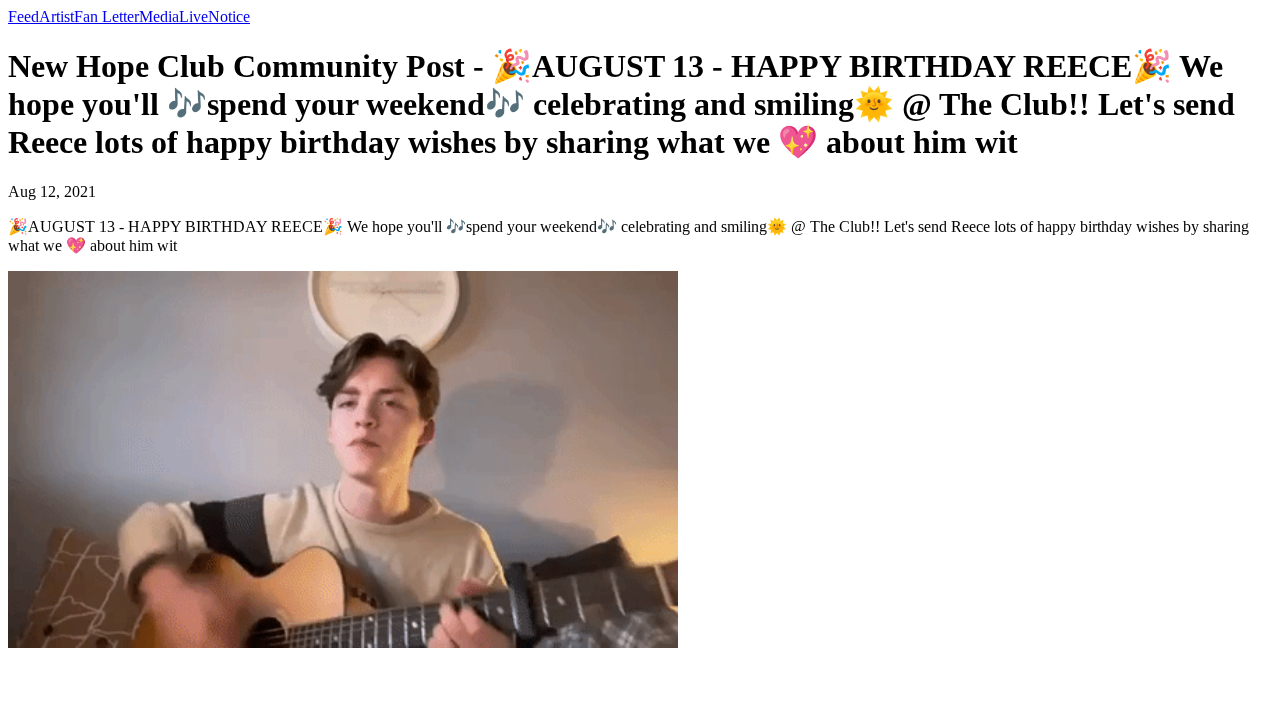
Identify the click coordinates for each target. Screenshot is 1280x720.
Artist (56, 16)
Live (193, 16)
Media (159, 16)
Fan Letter (106, 16)
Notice (229, 16)
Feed (23, 16)
